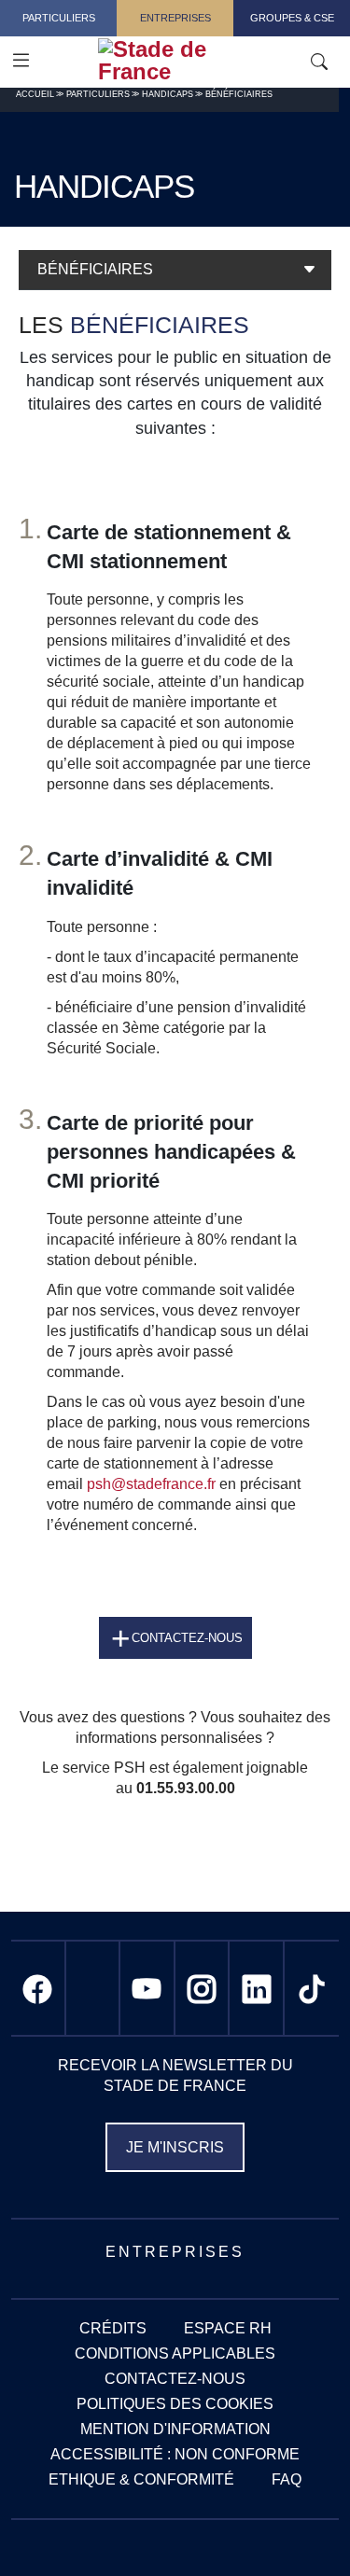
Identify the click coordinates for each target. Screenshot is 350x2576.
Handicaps (168, 94)
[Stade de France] (208, 61)
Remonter (299, 2525)
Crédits (113, 2328)
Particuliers (59, 18)
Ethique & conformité (141, 2479)
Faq (287, 2479)
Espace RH (228, 2328)
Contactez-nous (187, 1638)
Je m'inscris (175, 2147)
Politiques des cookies (175, 2404)
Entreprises (175, 18)
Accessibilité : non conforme (175, 2454)
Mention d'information (175, 2429)
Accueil (35, 94)
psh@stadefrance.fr (151, 1484)
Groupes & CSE (292, 18)
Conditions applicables (175, 2353)
